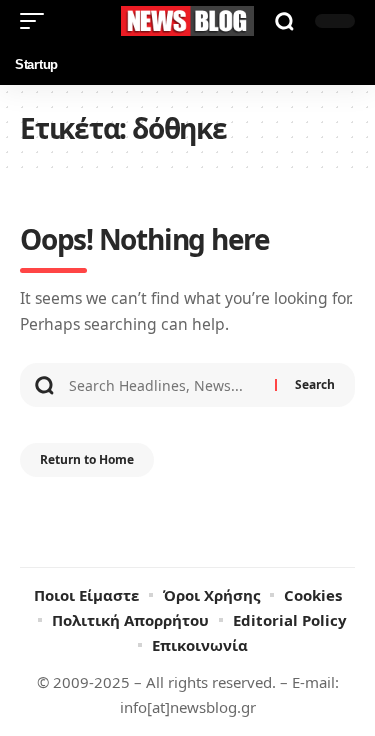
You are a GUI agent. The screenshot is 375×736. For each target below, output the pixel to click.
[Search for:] (164, 385)
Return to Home (87, 459)
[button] (37, 21)
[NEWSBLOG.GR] (188, 21)
